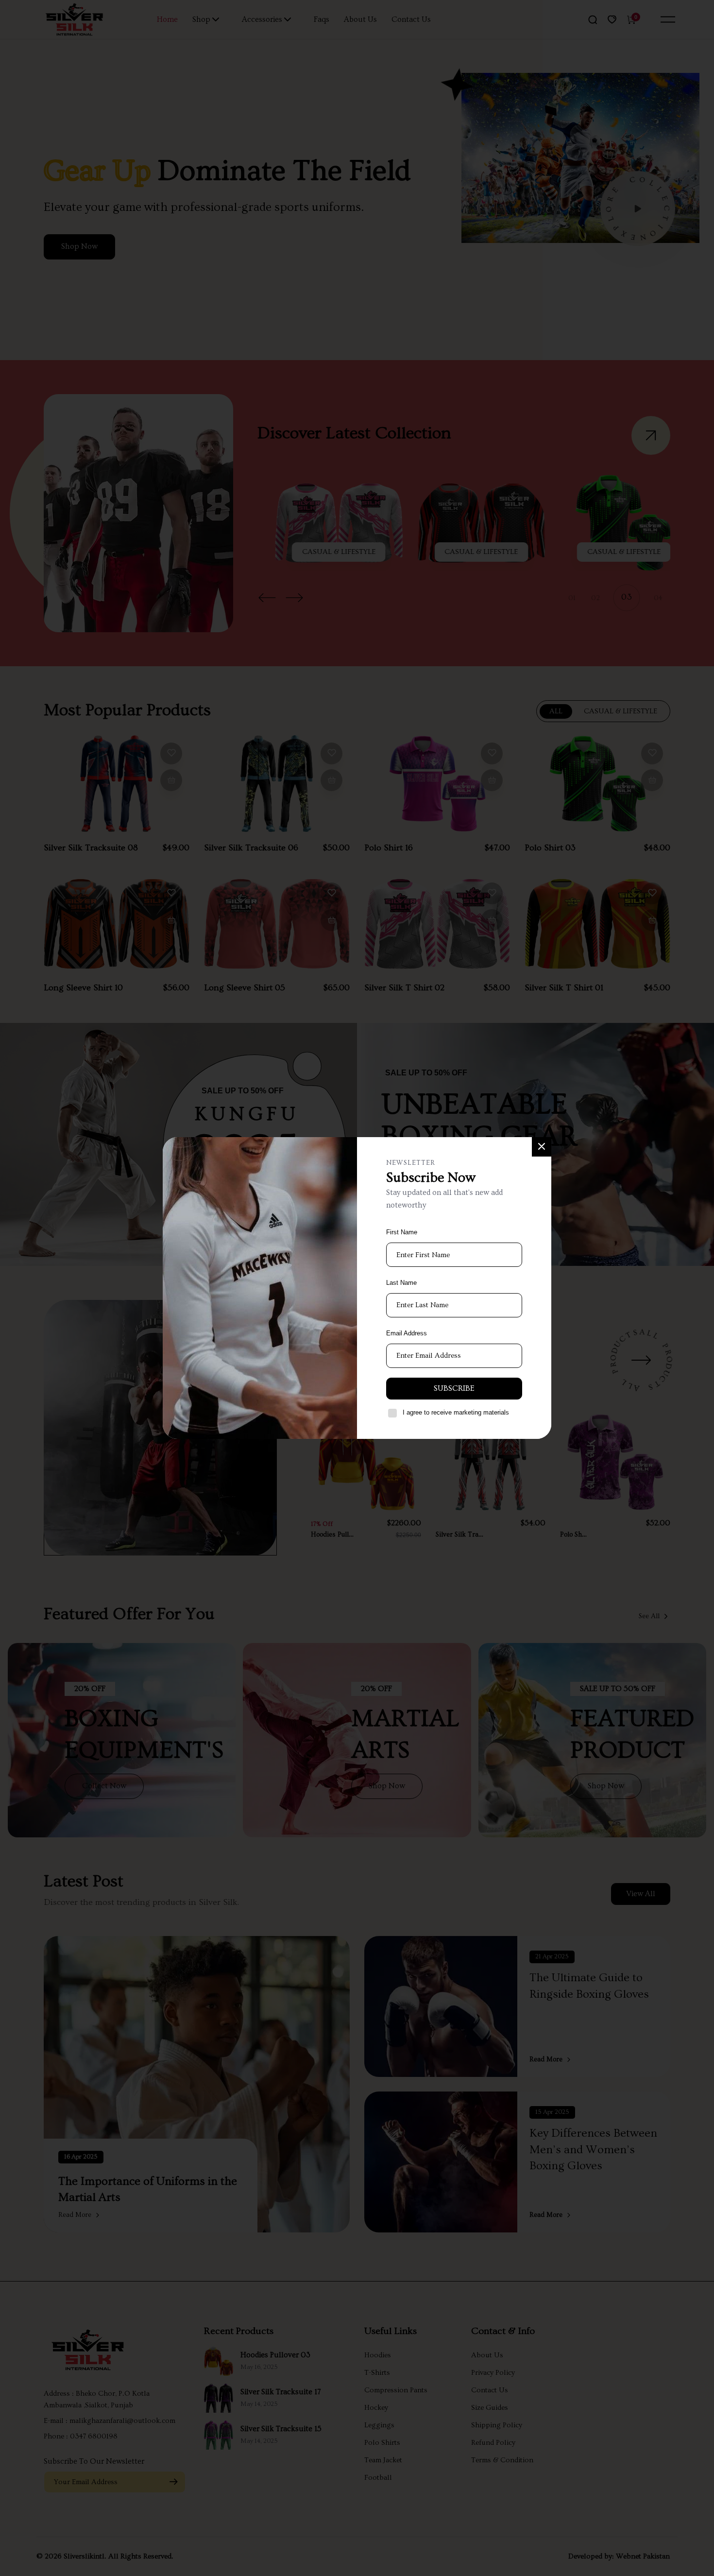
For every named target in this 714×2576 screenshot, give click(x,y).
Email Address (407, 1333)
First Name (402, 1232)
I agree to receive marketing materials (456, 1412)
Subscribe (454, 1388)
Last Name (401, 1283)
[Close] (542, 1147)
